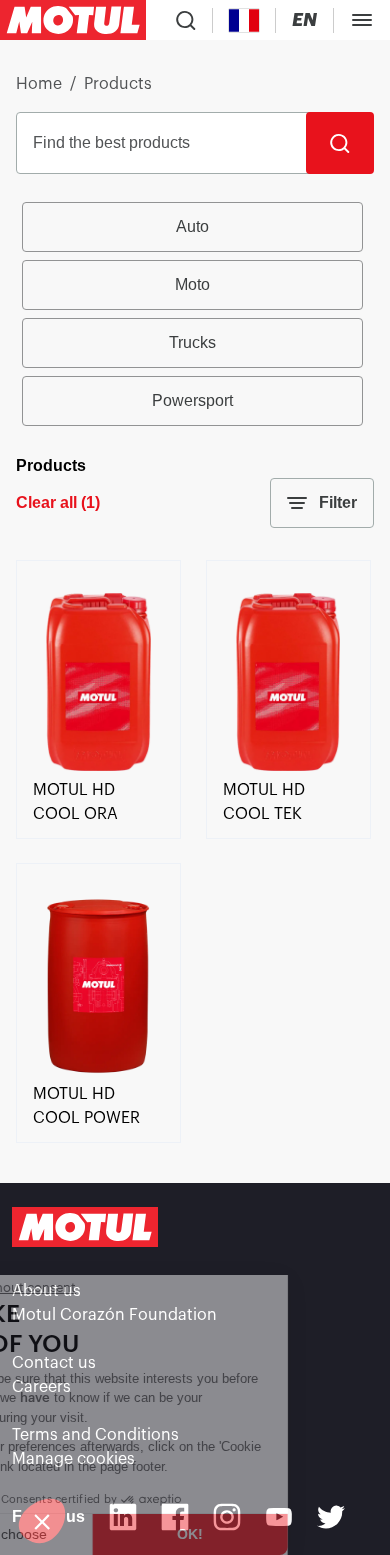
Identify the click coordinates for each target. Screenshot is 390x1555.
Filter (338, 502)
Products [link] (118, 84)
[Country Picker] (244, 20)
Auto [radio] (192, 226)
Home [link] (39, 84)
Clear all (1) (58, 502)
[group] (195, 314)
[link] (98, 766)
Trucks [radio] (192, 342)
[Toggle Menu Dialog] (362, 20)
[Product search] (186, 20)
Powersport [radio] (192, 400)
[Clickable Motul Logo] (73, 20)
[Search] (340, 143)
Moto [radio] (192, 284)
